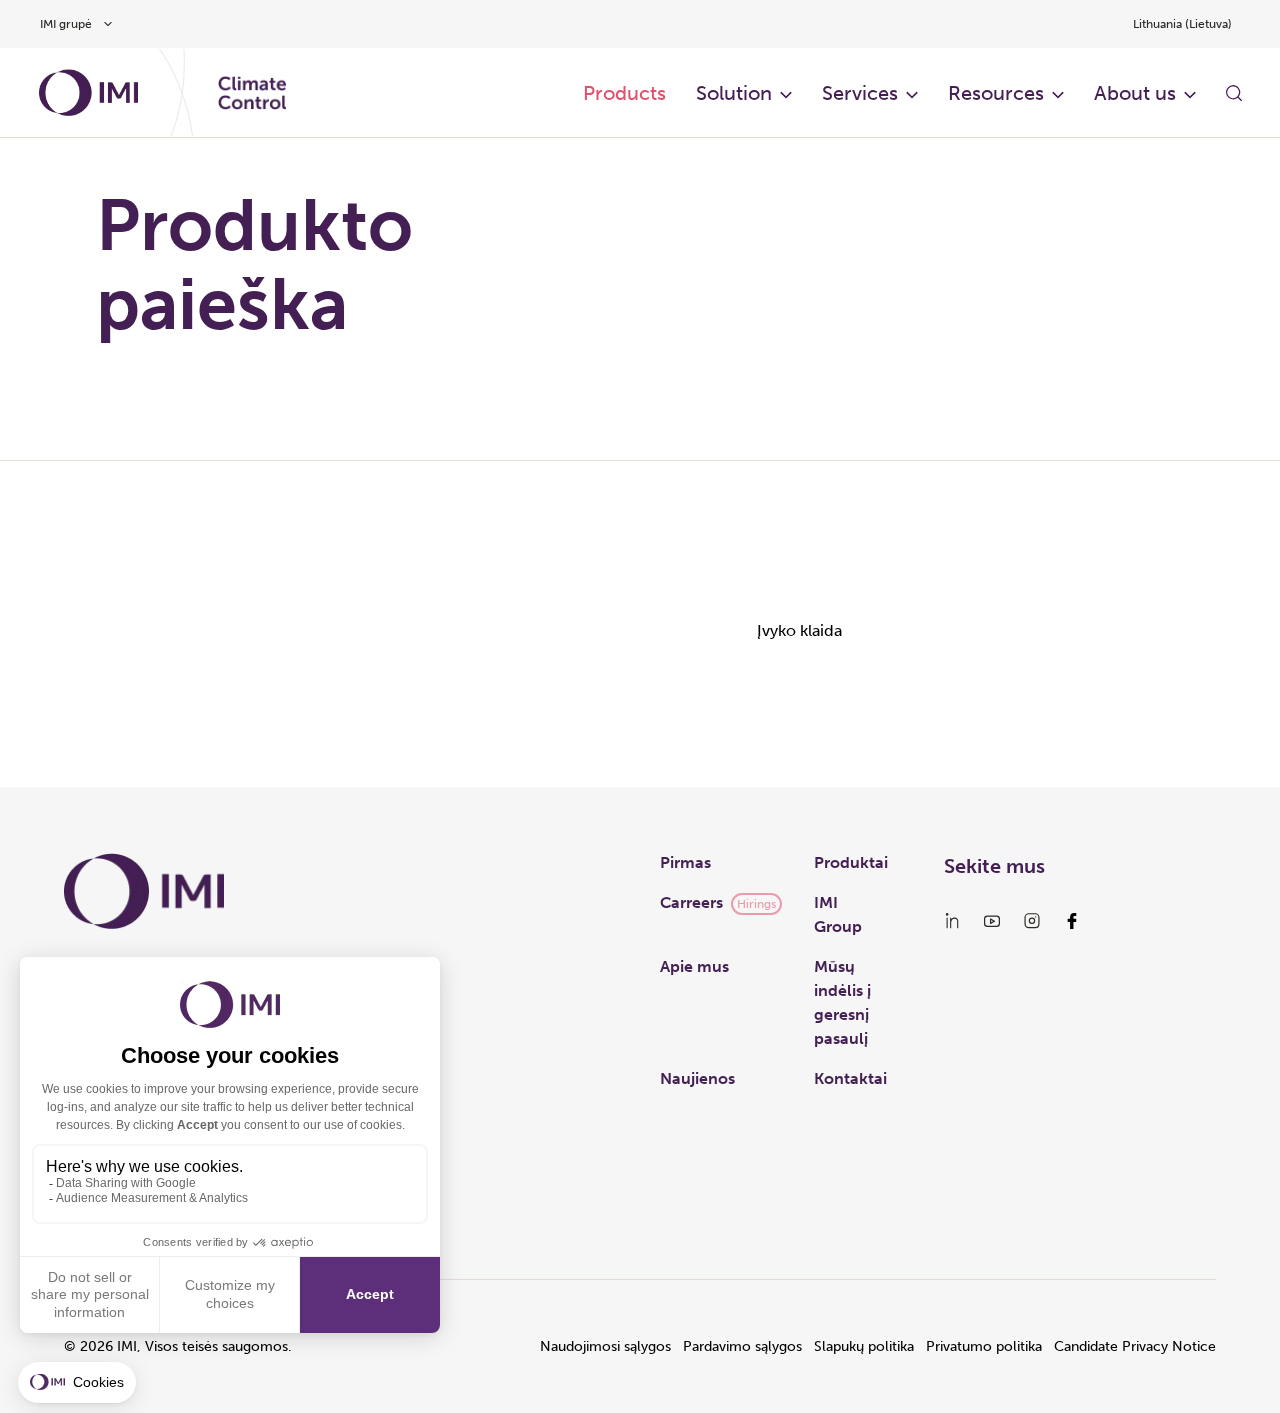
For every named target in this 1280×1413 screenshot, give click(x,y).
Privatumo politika (984, 1346)
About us (1135, 93)
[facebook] (1072, 921)
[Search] (1234, 93)
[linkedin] (952, 921)
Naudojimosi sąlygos (605, 1346)
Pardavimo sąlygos (742, 1346)
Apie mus (694, 966)
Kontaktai (850, 1078)
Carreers (691, 902)
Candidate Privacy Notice (1135, 1346)
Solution (734, 93)
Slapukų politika (864, 1346)
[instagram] (1032, 921)
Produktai (851, 862)
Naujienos (697, 1078)
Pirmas (685, 862)
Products (624, 93)
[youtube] (992, 921)
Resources (996, 93)
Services (860, 93)
